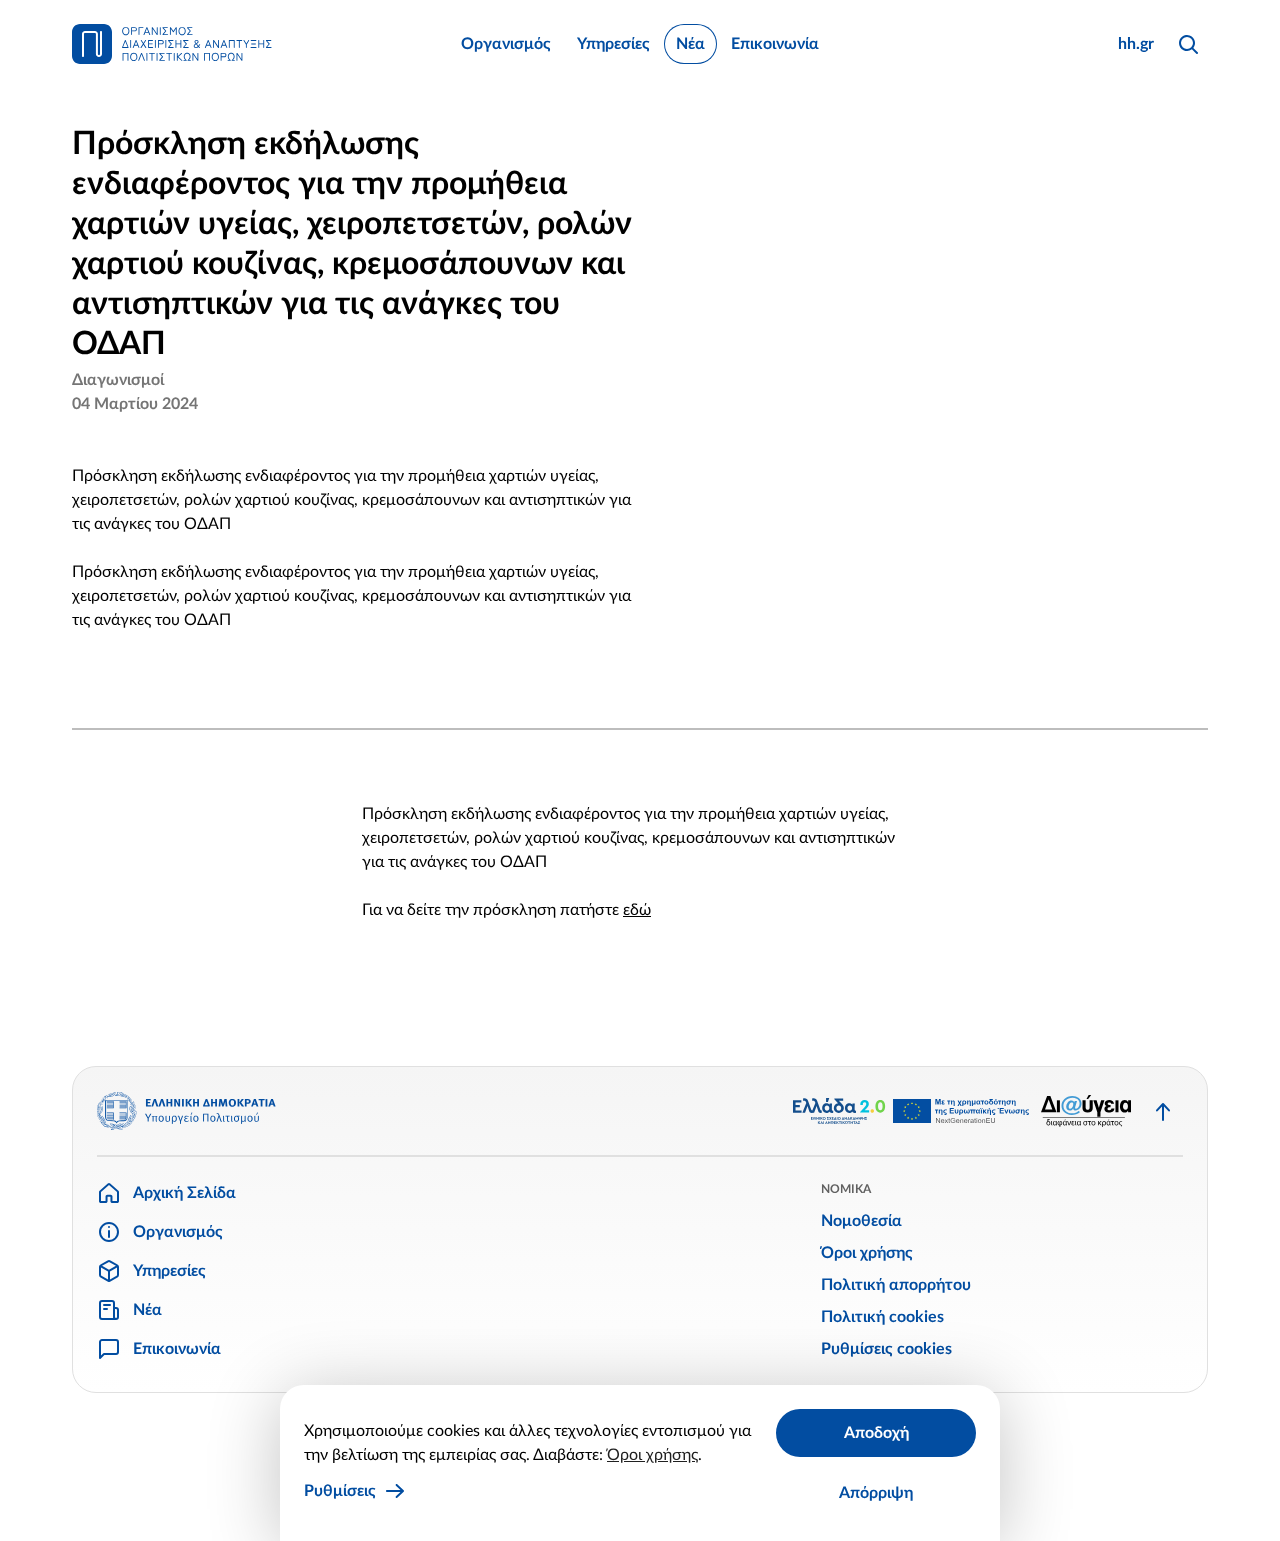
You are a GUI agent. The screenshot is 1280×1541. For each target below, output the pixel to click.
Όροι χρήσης (652, 1455)
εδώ (637, 910)
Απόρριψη (876, 1493)
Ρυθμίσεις (340, 1491)
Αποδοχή (876, 1433)
